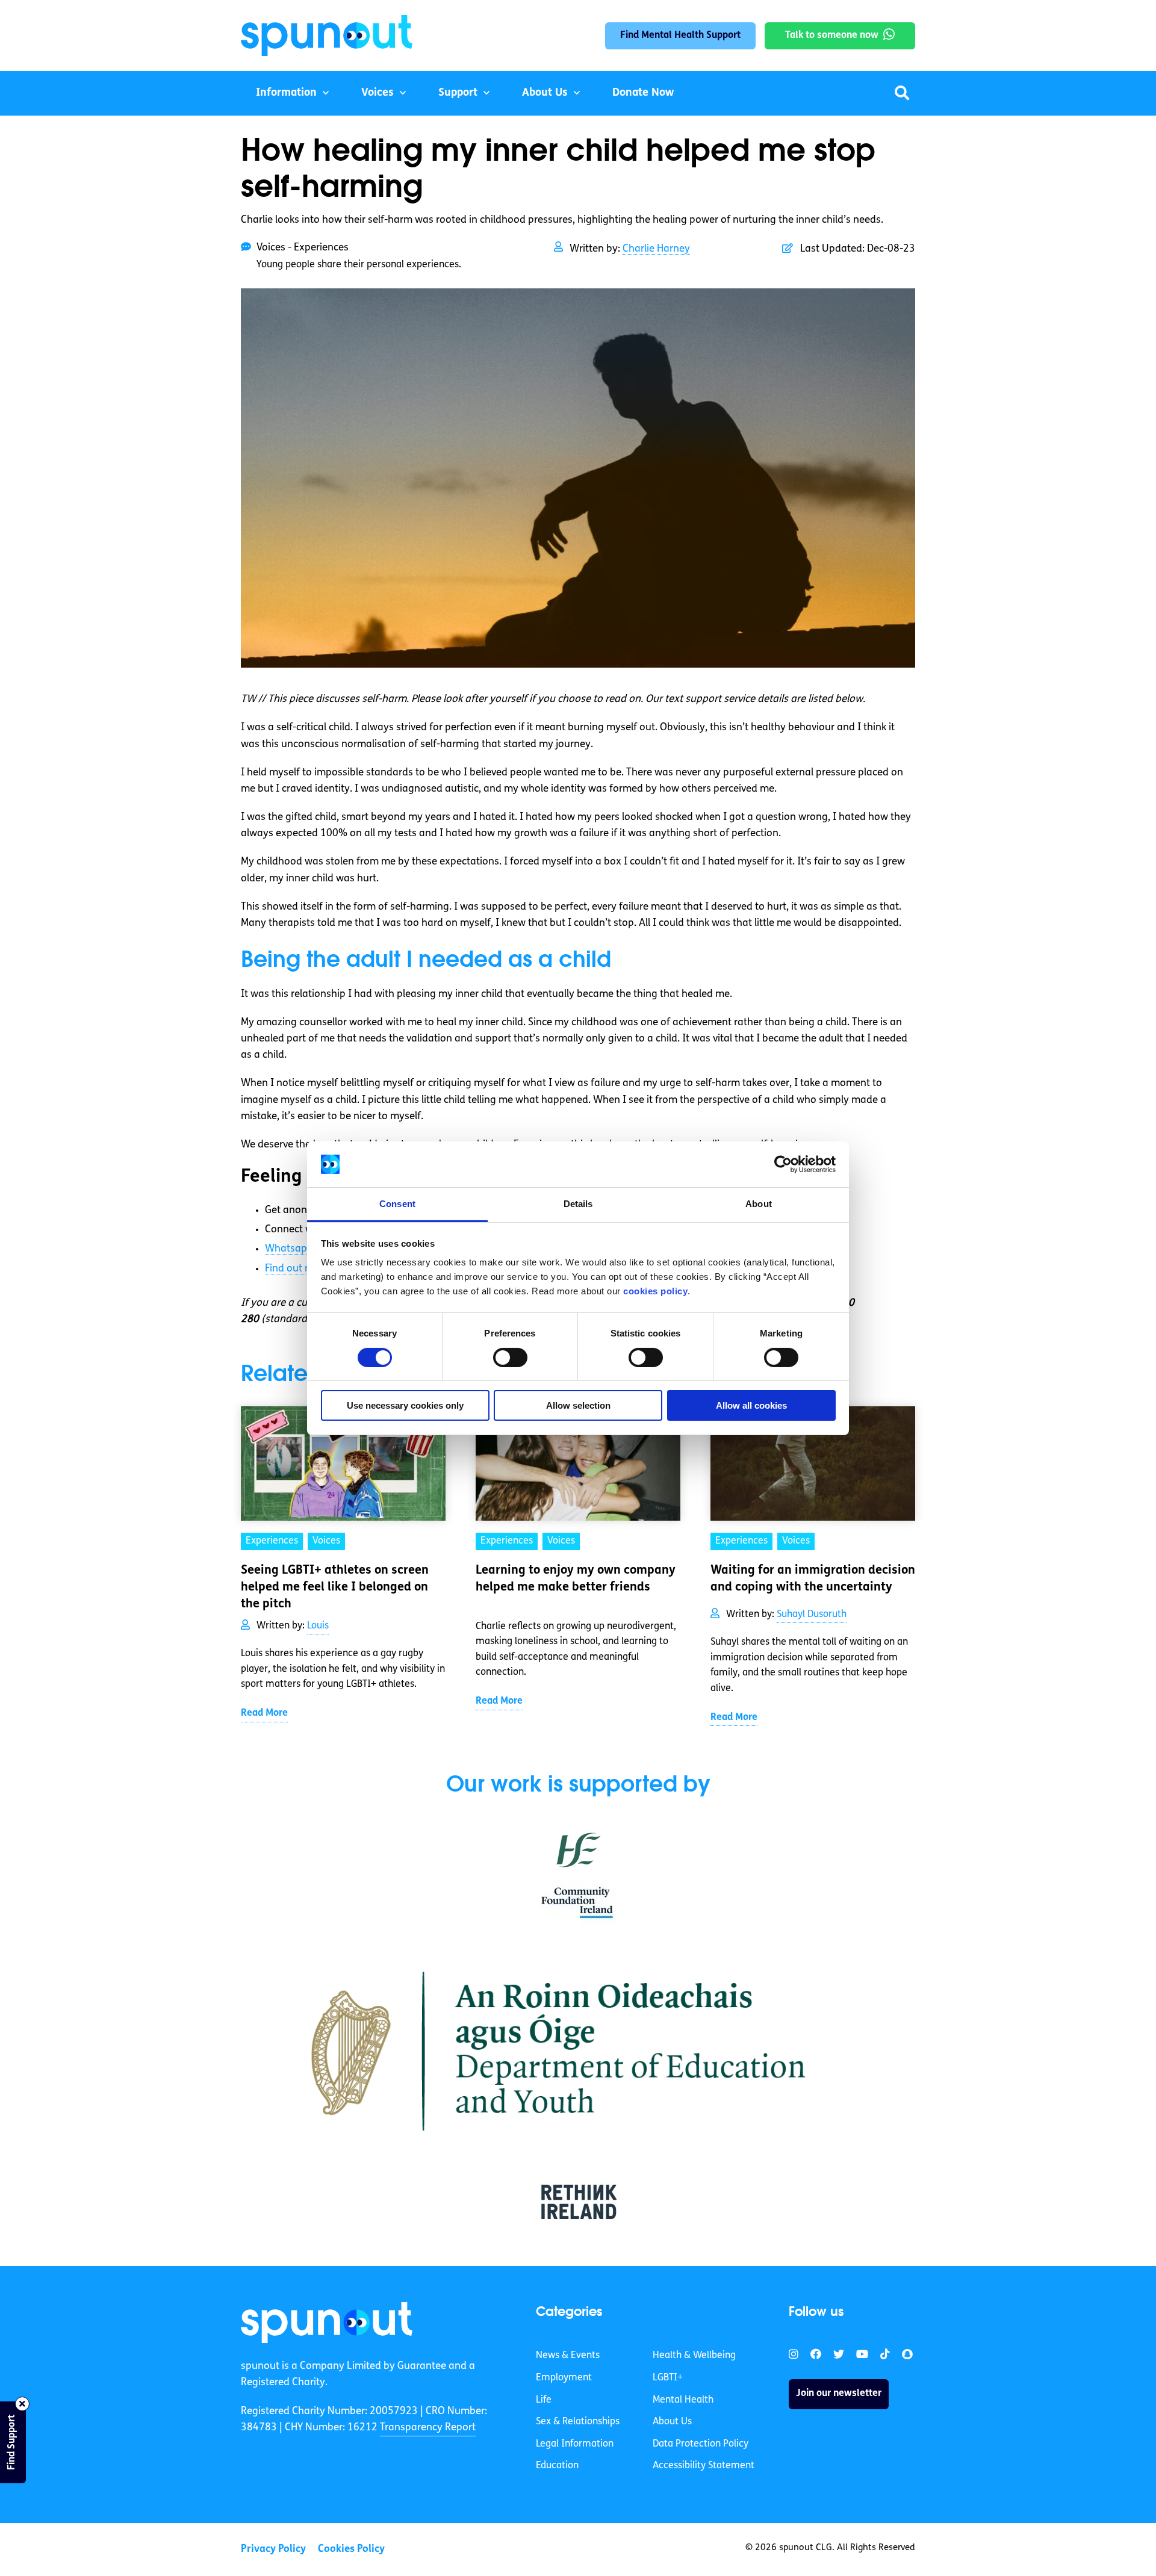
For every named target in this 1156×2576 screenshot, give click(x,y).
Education (557, 2466)
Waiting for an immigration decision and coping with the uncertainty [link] (813, 1579)
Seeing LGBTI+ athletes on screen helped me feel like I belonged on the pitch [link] (335, 1587)
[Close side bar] (22, 2404)
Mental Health (683, 2400)
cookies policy (655, 1291)
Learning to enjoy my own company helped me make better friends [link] (576, 1579)
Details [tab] (578, 1204)
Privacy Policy (273, 2549)
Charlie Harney (656, 249)
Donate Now (643, 93)
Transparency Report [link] (428, 2428)
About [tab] (759, 1204)
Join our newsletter (839, 2394)
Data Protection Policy (701, 2444)
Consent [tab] (397, 1204)
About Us (545, 93)
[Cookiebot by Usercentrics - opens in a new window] (783, 1164)
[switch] (510, 1358)
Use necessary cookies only (405, 1405)
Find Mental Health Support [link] (680, 36)
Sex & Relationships (578, 2422)
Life (544, 2400)
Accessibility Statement (704, 2466)
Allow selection (578, 1405)
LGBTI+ (668, 2378)
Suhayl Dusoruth (812, 1615)
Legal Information (575, 2444)
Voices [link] (326, 1541)
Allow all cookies (751, 1405)
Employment (564, 2378)
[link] (327, 2323)
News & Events (568, 2356)
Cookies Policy (351, 2549)
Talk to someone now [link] (832, 36)
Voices (378, 93)
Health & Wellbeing (694, 2356)
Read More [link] (264, 1713)
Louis (318, 1626)
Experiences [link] (272, 1541)
